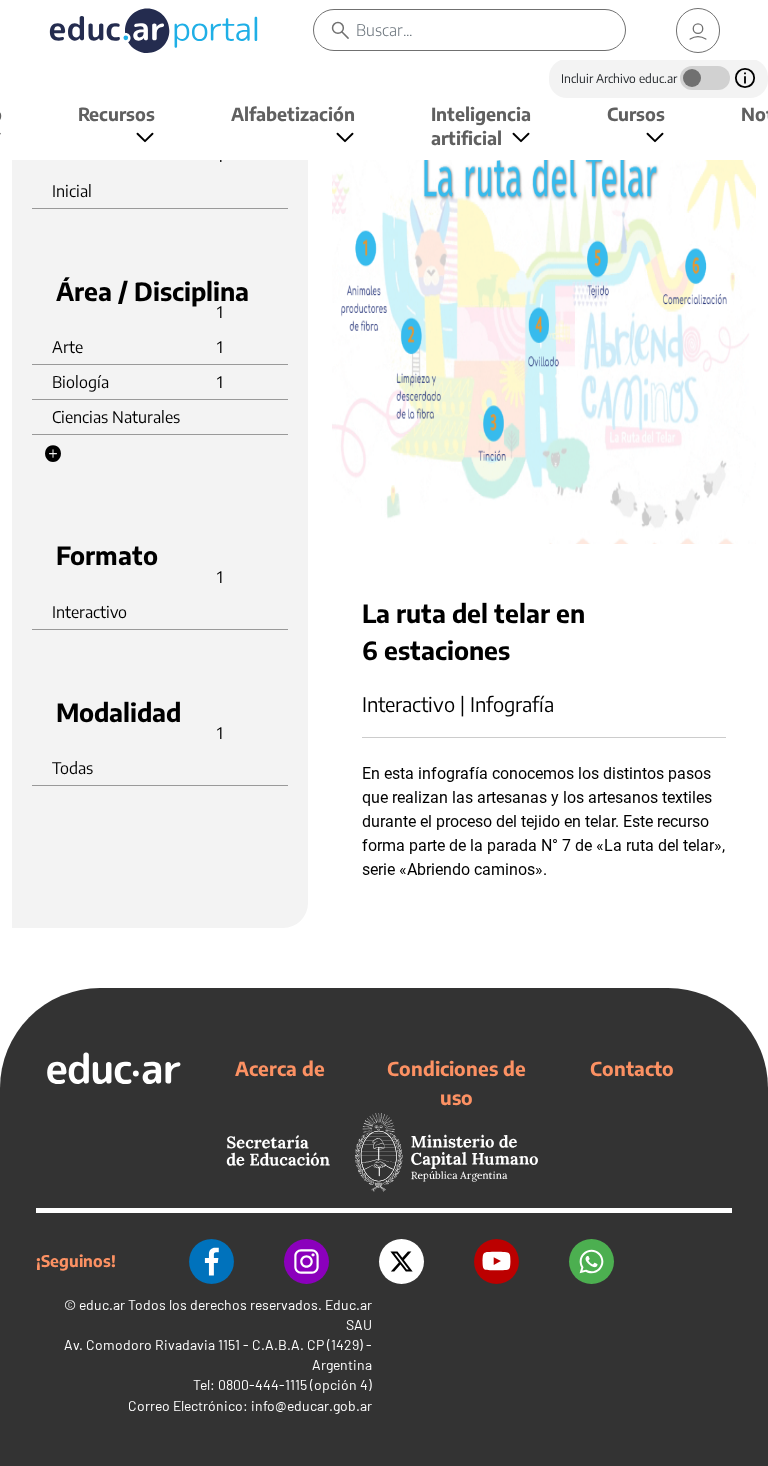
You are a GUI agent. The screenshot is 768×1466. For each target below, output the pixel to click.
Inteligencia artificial (481, 125)
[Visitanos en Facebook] (211, 1261)
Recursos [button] (116, 113)
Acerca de (280, 1068)
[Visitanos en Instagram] (306, 1261)
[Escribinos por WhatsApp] (591, 1261)
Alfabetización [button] (293, 113)
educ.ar (102, 1304)
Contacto (632, 1068)
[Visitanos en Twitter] (401, 1261)
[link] (698, 30)
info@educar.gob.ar (311, 1405)
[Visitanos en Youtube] (496, 1261)
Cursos (636, 113)
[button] (53, 454)
